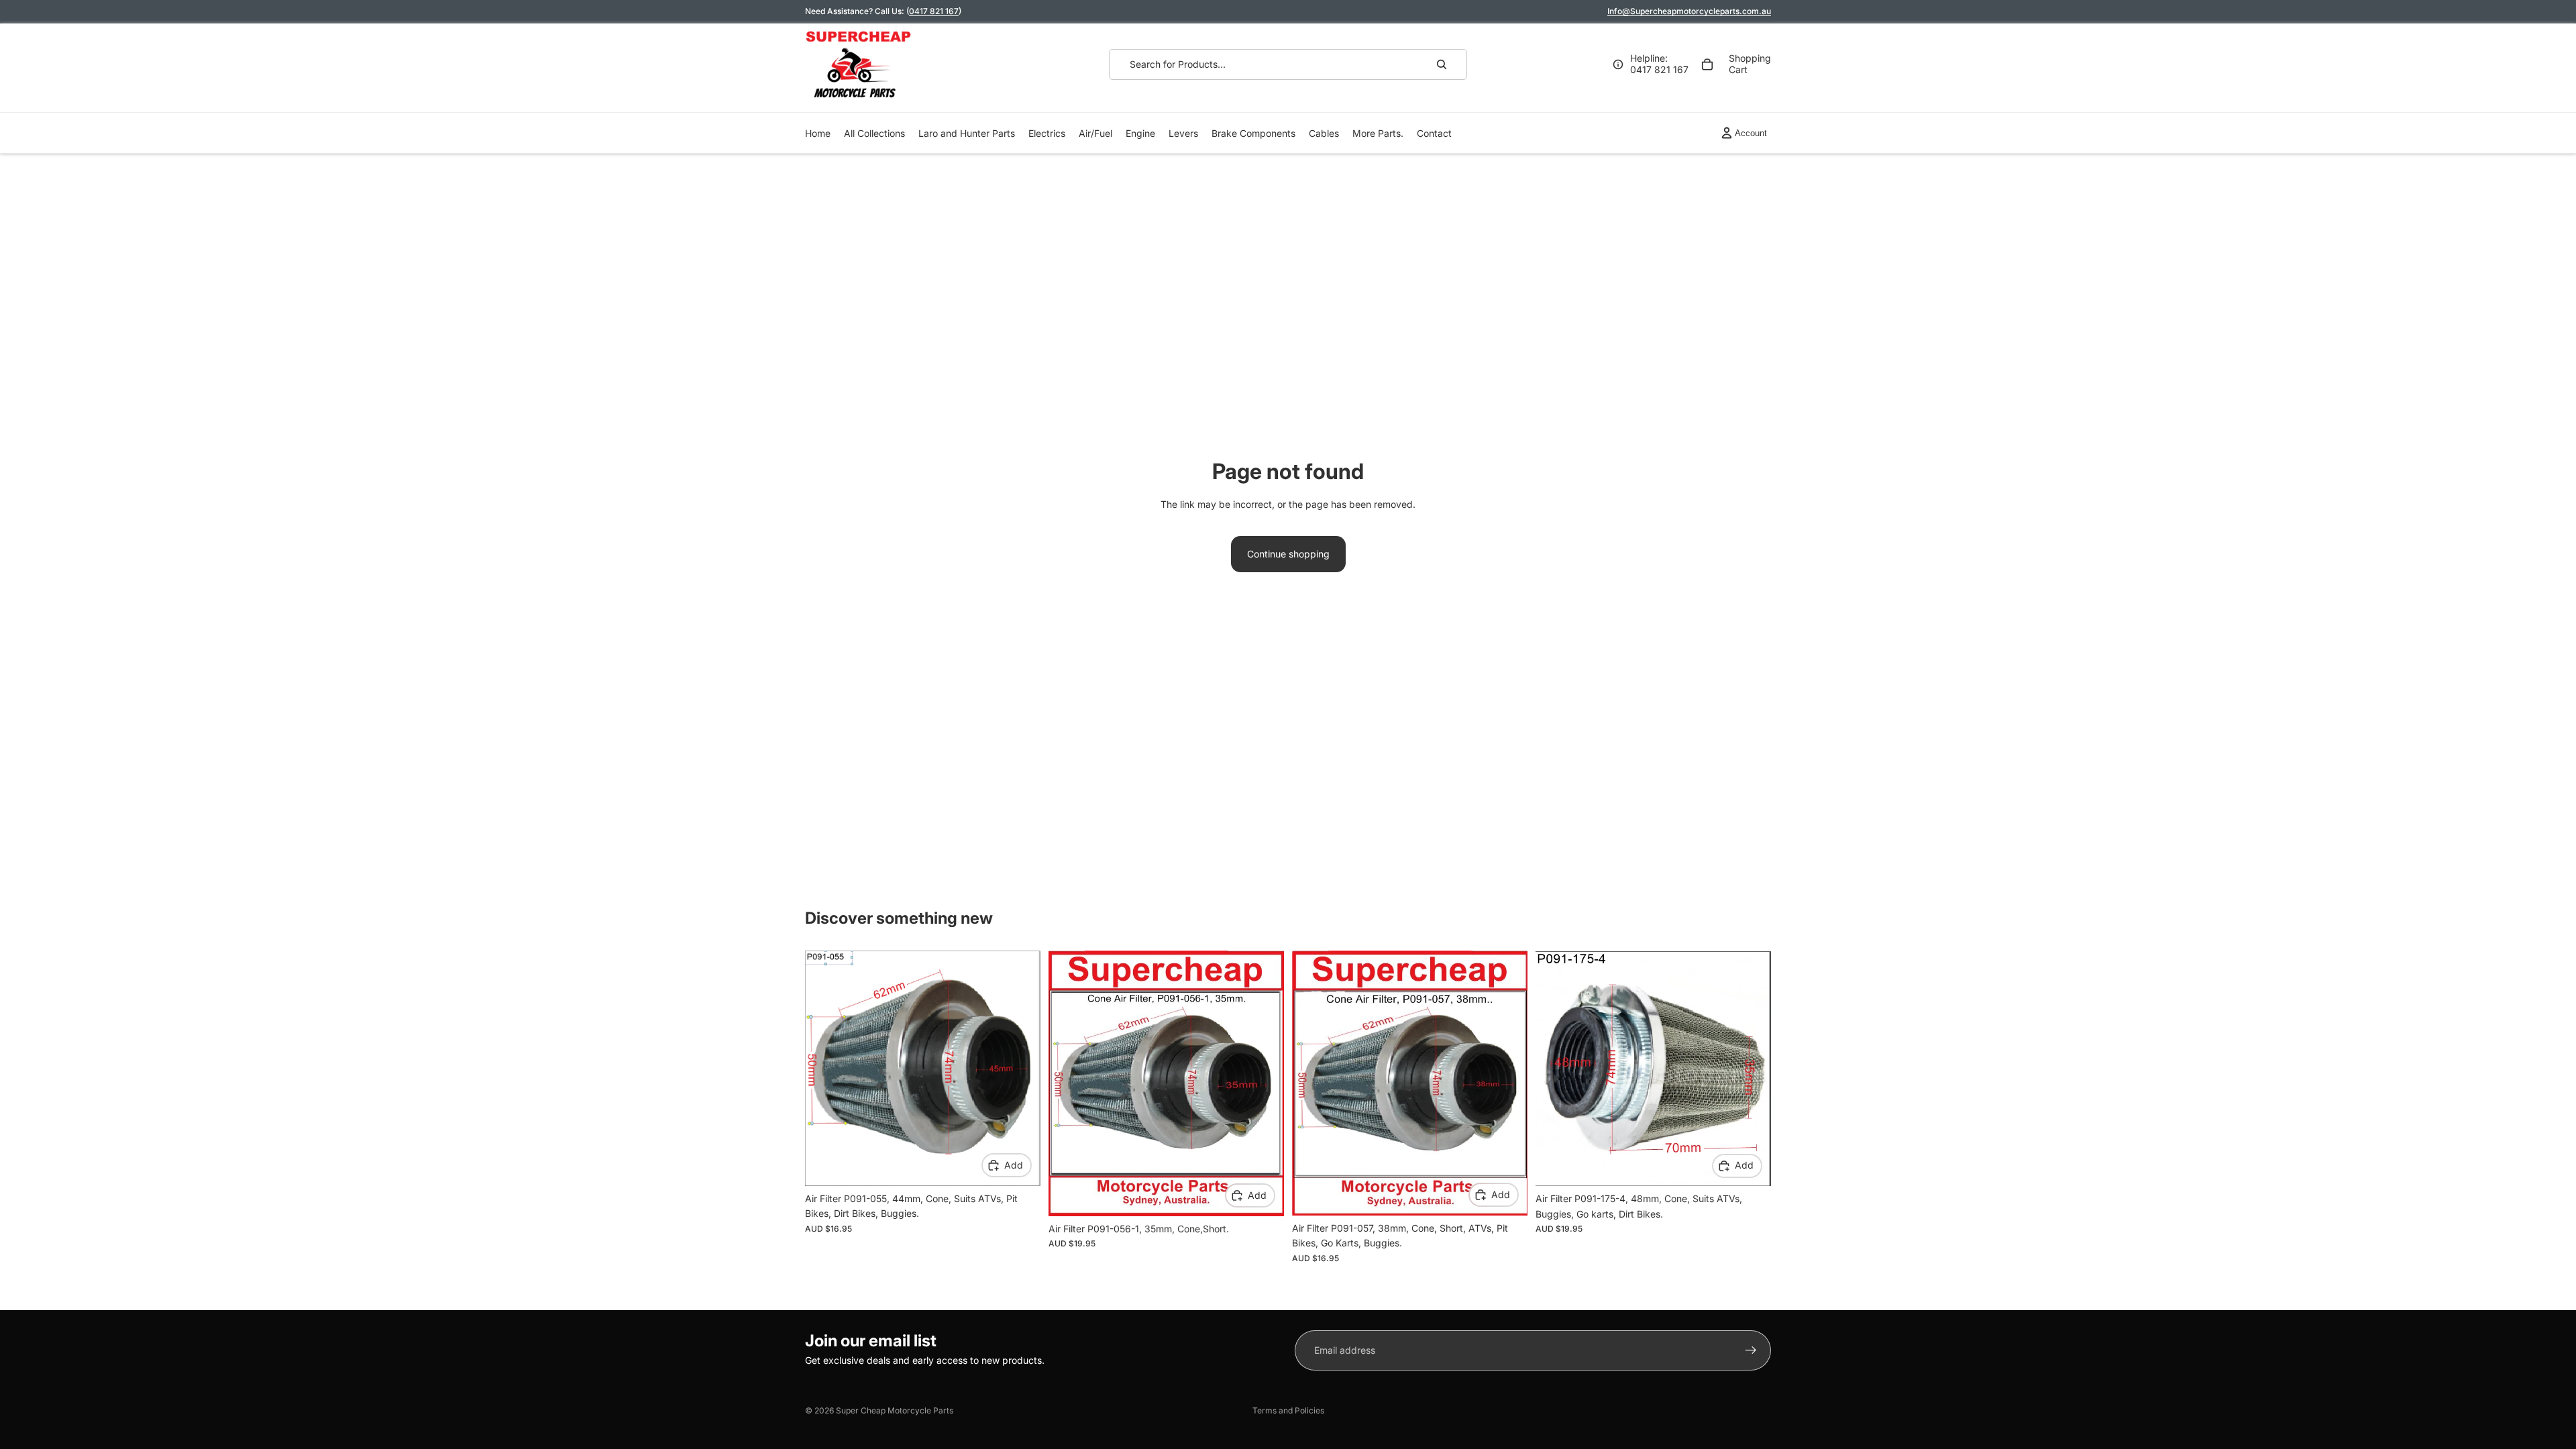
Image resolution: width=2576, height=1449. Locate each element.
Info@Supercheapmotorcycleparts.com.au (1689, 11)
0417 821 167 (934, 11)
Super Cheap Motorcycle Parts (895, 1410)
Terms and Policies (1288, 1410)
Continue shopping (1288, 554)
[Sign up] (1751, 1350)
